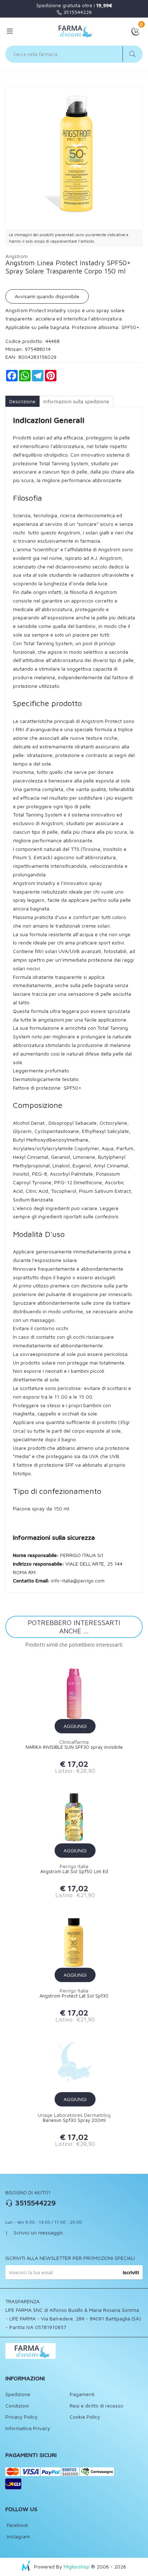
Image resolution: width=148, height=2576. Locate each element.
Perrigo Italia (74, 1866)
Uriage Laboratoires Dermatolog (74, 2115)
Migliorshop (77, 2567)
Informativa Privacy (28, 2428)
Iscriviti (131, 2272)
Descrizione (22, 401)
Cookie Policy (85, 2417)
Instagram (18, 2536)
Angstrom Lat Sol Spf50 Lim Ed (74, 1872)
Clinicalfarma (74, 1742)
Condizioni (17, 2406)
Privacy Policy (22, 2417)
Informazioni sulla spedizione (76, 401)
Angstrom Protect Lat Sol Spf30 (74, 1996)
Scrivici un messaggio (38, 2232)
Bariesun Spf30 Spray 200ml (74, 2120)
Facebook (17, 2525)
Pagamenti (82, 2394)
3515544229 (77, 12)
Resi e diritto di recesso (96, 2406)
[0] (136, 30)
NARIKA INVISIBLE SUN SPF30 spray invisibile (74, 1747)
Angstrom (17, 256)
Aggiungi (75, 1726)
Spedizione (18, 2394)
